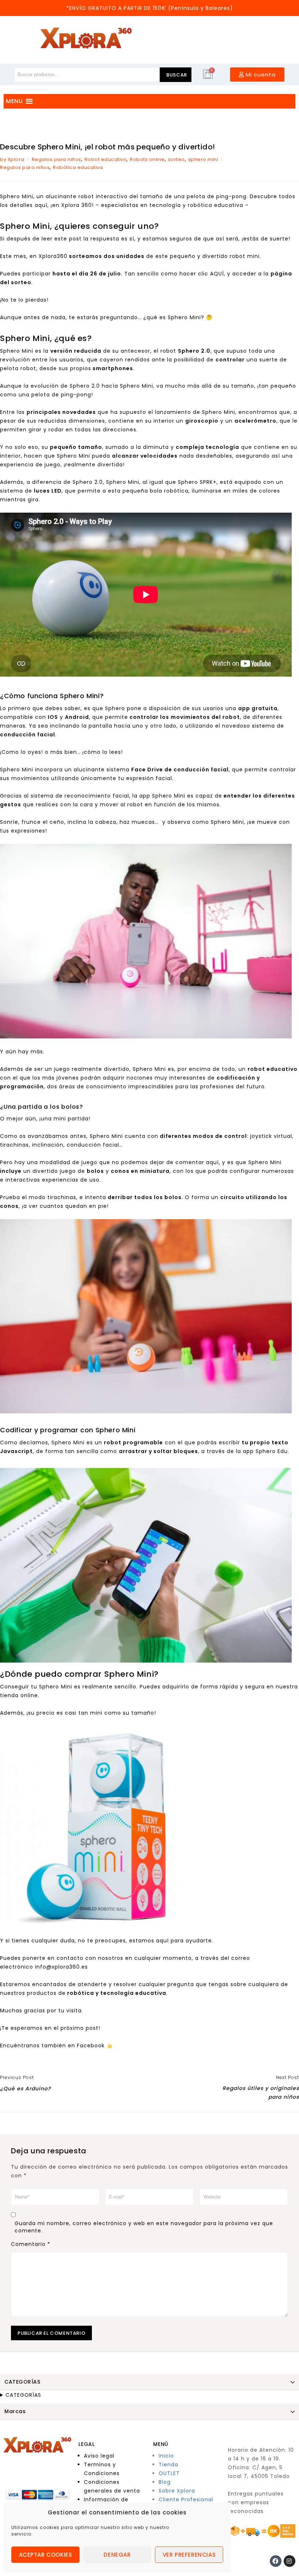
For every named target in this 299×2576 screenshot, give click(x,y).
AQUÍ (216, 274)
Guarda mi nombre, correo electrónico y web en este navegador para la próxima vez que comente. (144, 2227)
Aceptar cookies (46, 2555)
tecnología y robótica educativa (196, 205)
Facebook (91, 2045)
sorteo (176, 159)
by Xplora (12, 159)
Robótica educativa (78, 167)
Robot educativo (106, 159)
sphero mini (203, 159)
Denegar (117, 2555)
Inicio (166, 2456)
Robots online (147, 159)
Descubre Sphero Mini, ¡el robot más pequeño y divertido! (107, 147)
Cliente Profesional (186, 2499)
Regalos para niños (57, 159)
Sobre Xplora (177, 2491)
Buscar (177, 75)
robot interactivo (102, 196)
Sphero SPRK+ (197, 482)
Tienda (168, 2465)
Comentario (31, 2244)
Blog (165, 2482)
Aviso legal (99, 2456)
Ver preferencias (189, 2555)
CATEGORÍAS (23, 2395)
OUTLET (169, 2473)
